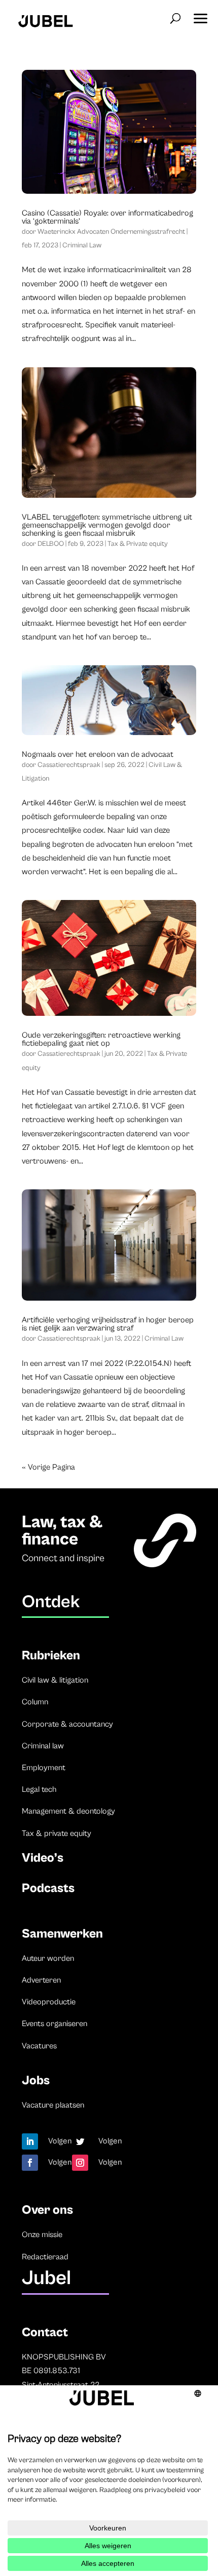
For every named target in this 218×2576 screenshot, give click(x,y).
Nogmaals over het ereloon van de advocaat (98, 754)
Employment (44, 1768)
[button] (200, 15)
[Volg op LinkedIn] (30, 2141)
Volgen (60, 2141)
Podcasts (48, 1888)
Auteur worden (48, 1958)
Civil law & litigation (55, 1680)
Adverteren (41, 1980)
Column (35, 1702)
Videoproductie (49, 2002)
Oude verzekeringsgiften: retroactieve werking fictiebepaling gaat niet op (101, 1039)
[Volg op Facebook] (30, 2163)
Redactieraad (45, 2257)
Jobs (36, 2080)
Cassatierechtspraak (69, 765)
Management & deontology (68, 1811)
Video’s (43, 1858)
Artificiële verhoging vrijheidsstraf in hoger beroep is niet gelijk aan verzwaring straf (108, 1324)
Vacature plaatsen (53, 2105)
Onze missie (42, 2235)
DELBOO (51, 544)
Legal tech (39, 1789)
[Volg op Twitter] (80, 2141)
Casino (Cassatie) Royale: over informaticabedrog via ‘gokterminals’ (107, 217)
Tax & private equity (57, 1833)
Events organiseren (55, 2024)
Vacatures (39, 2046)
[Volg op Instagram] (80, 2163)
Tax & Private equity (138, 544)
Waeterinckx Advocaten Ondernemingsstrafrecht (111, 232)
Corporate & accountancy (67, 1724)
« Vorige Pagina (48, 1467)
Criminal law (43, 1746)
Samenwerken (62, 1934)
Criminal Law (82, 245)
